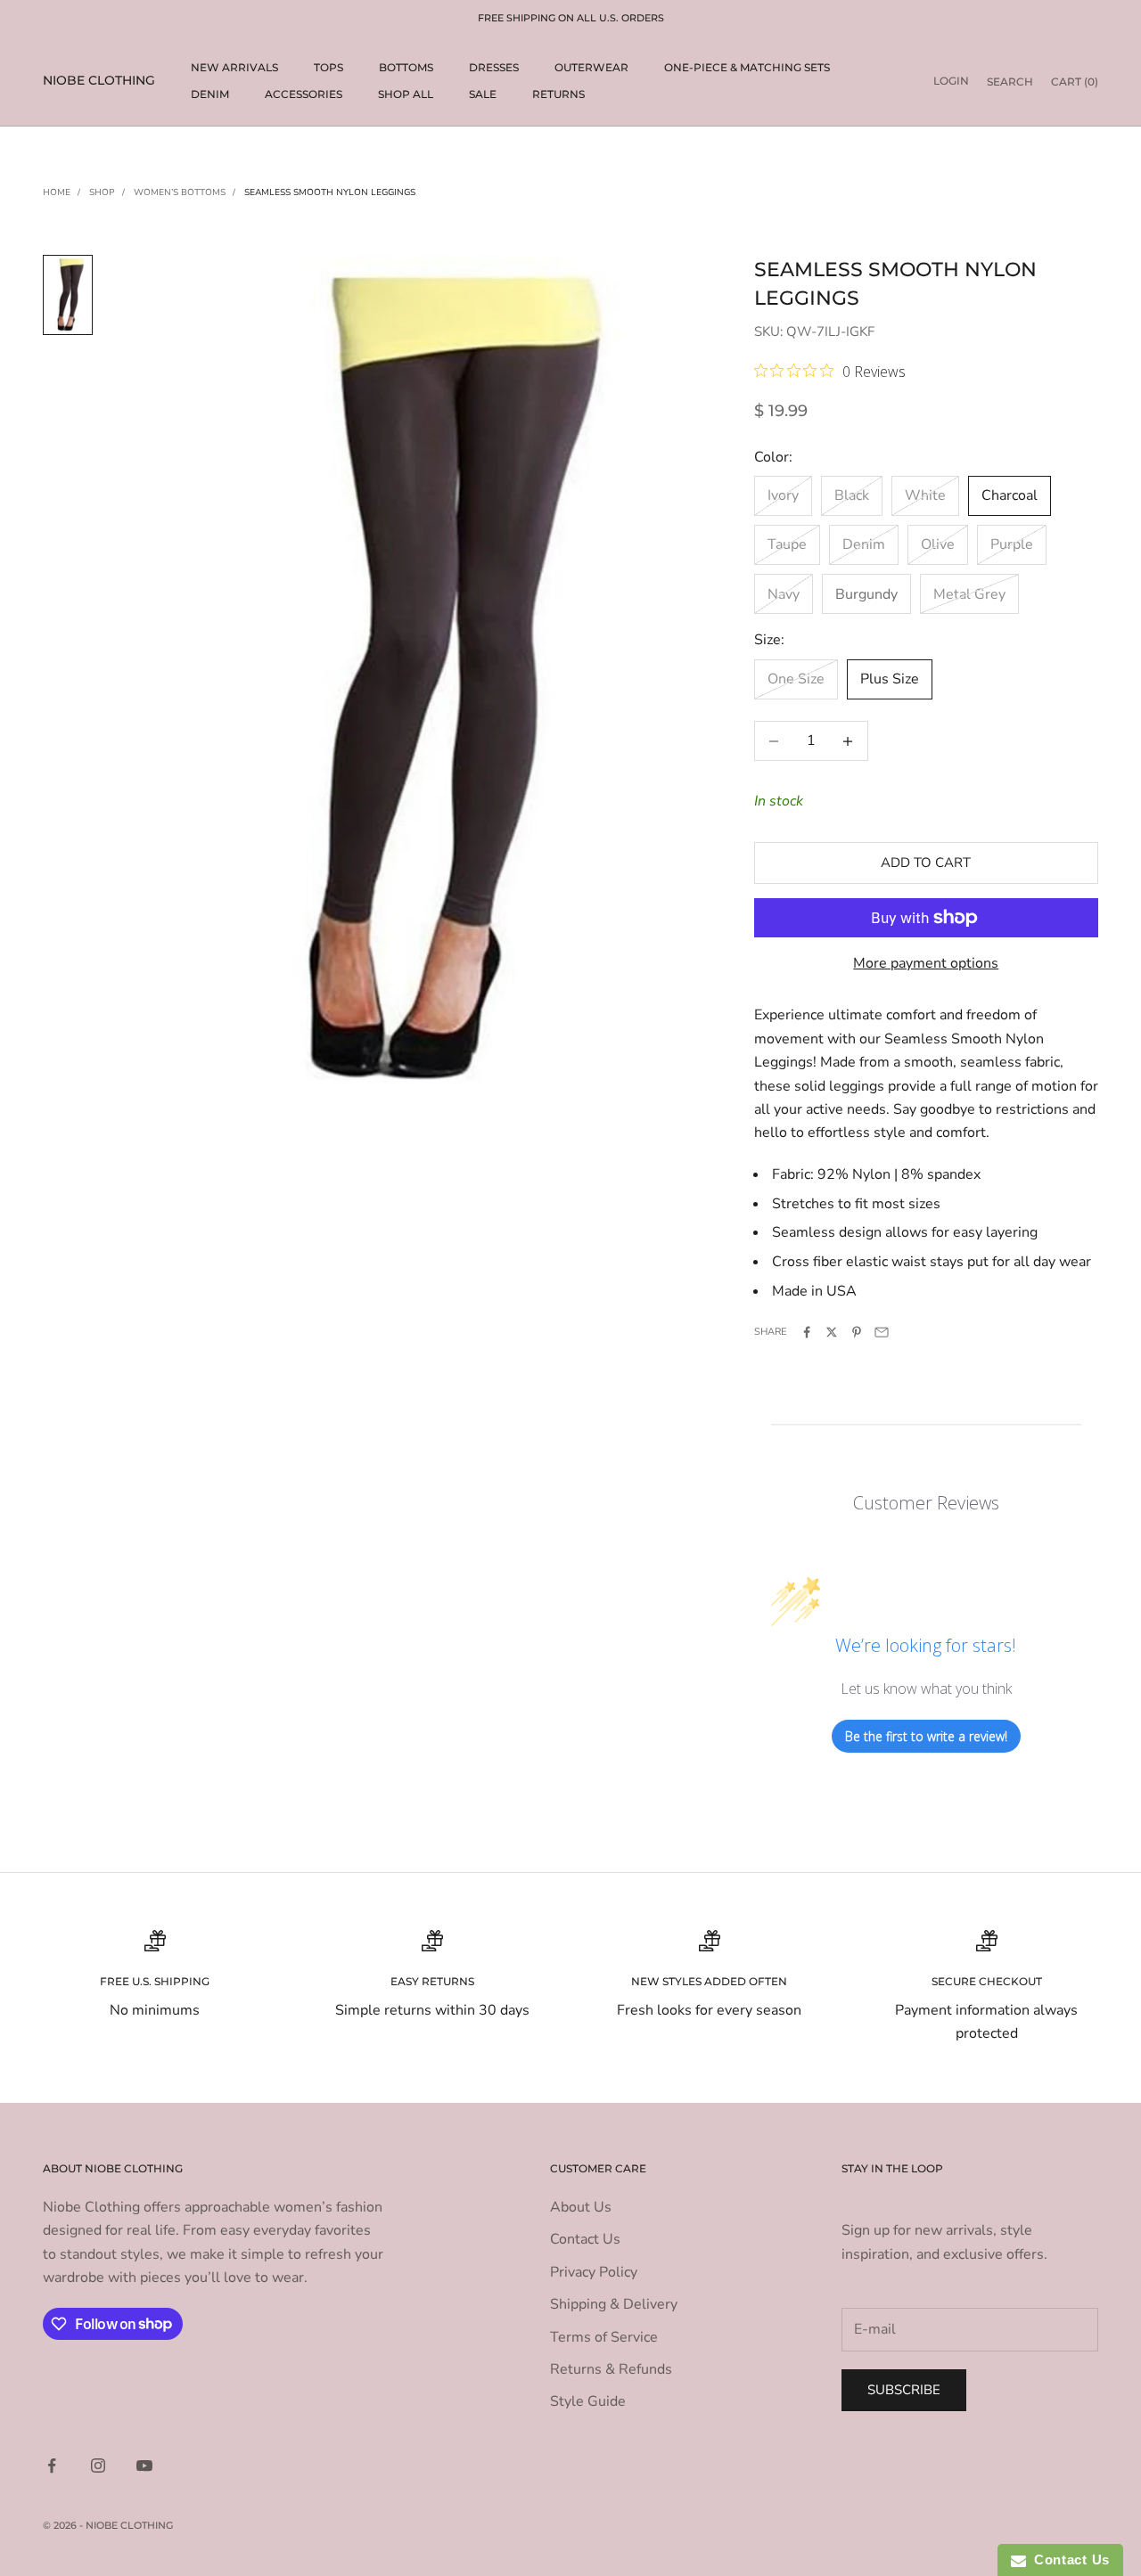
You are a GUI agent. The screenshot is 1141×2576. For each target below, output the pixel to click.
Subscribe (904, 2390)
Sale (483, 94)
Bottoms (406, 67)
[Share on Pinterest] (857, 1332)
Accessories (304, 94)
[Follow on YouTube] (144, 2466)
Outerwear (591, 67)
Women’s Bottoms (180, 192)
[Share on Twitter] (832, 1332)
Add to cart (926, 863)
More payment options (926, 963)
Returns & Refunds (611, 2369)
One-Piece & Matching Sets (747, 67)
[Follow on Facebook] (52, 2466)
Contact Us (585, 2239)
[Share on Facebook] (807, 1332)
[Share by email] (882, 1332)
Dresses (494, 67)
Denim (210, 94)
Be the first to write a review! (926, 1736)
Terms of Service (604, 2337)
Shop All (406, 94)
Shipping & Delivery (614, 2304)
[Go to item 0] (68, 294)
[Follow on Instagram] (98, 2466)
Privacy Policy (594, 2272)
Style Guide (588, 2401)
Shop (102, 192)
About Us (581, 2207)
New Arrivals (234, 67)
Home (57, 192)
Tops (328, 67)
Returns (558, 94)
